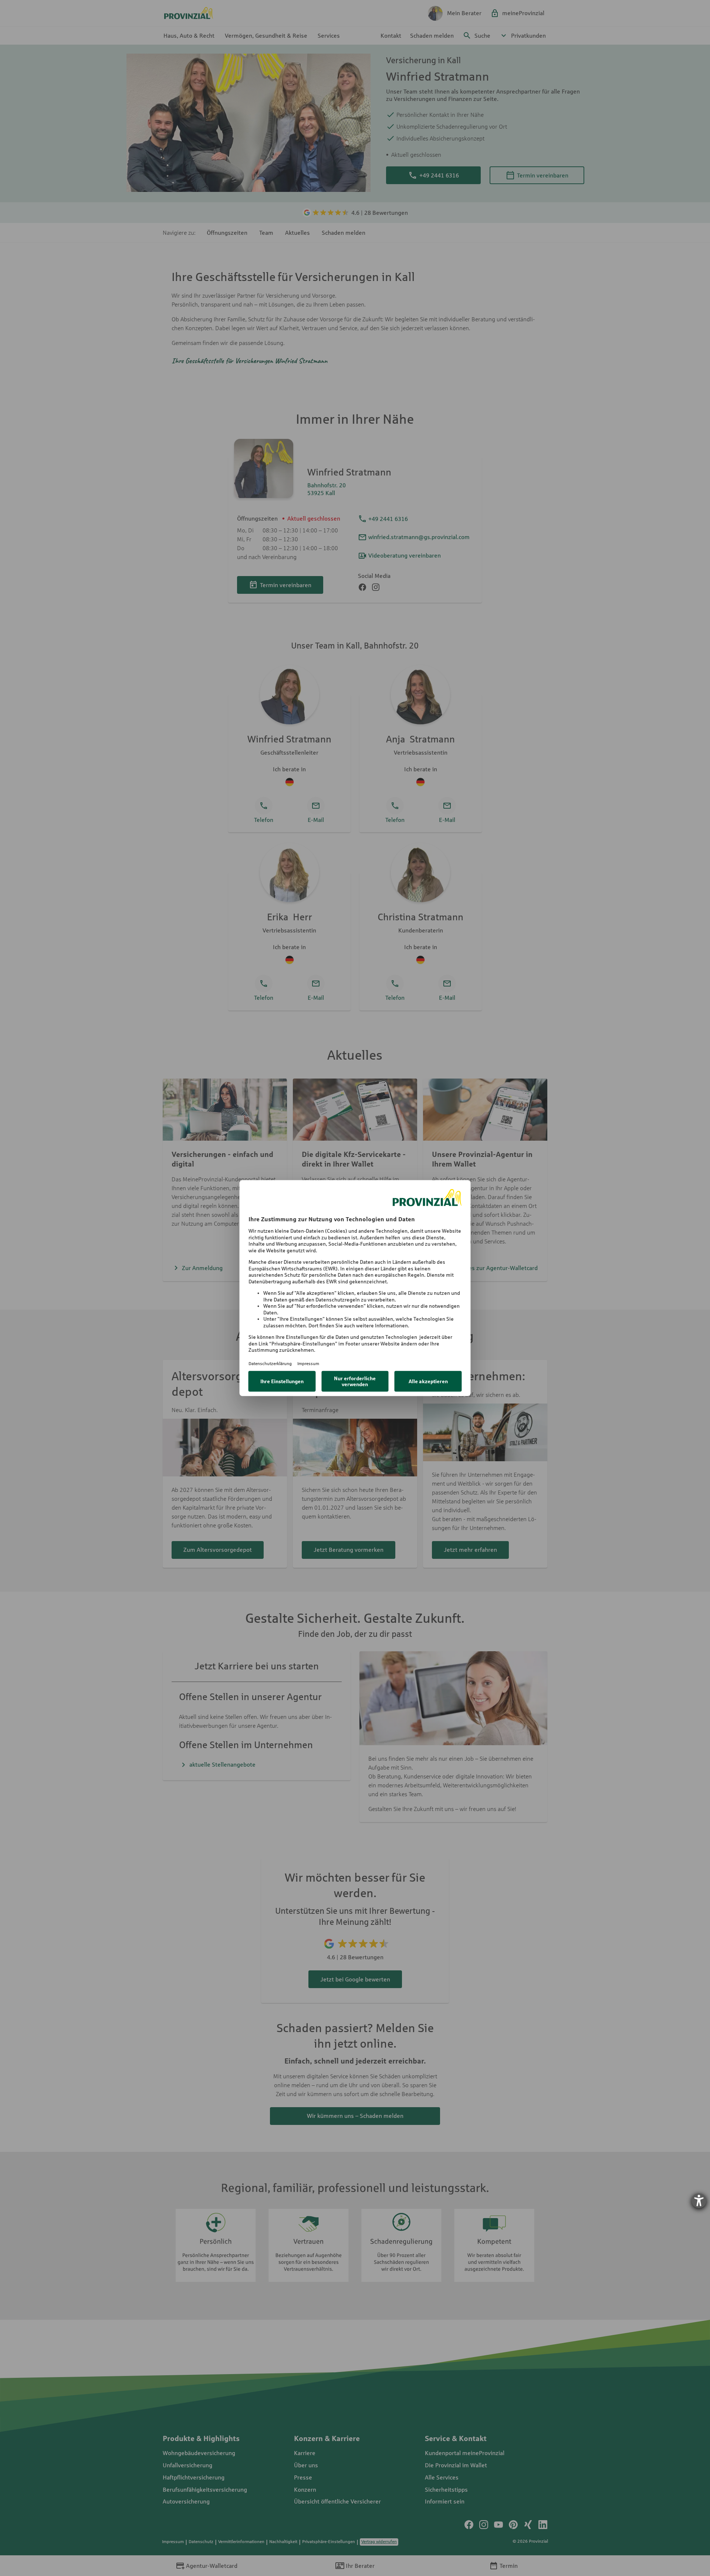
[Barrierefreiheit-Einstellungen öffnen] (699, 2201)
